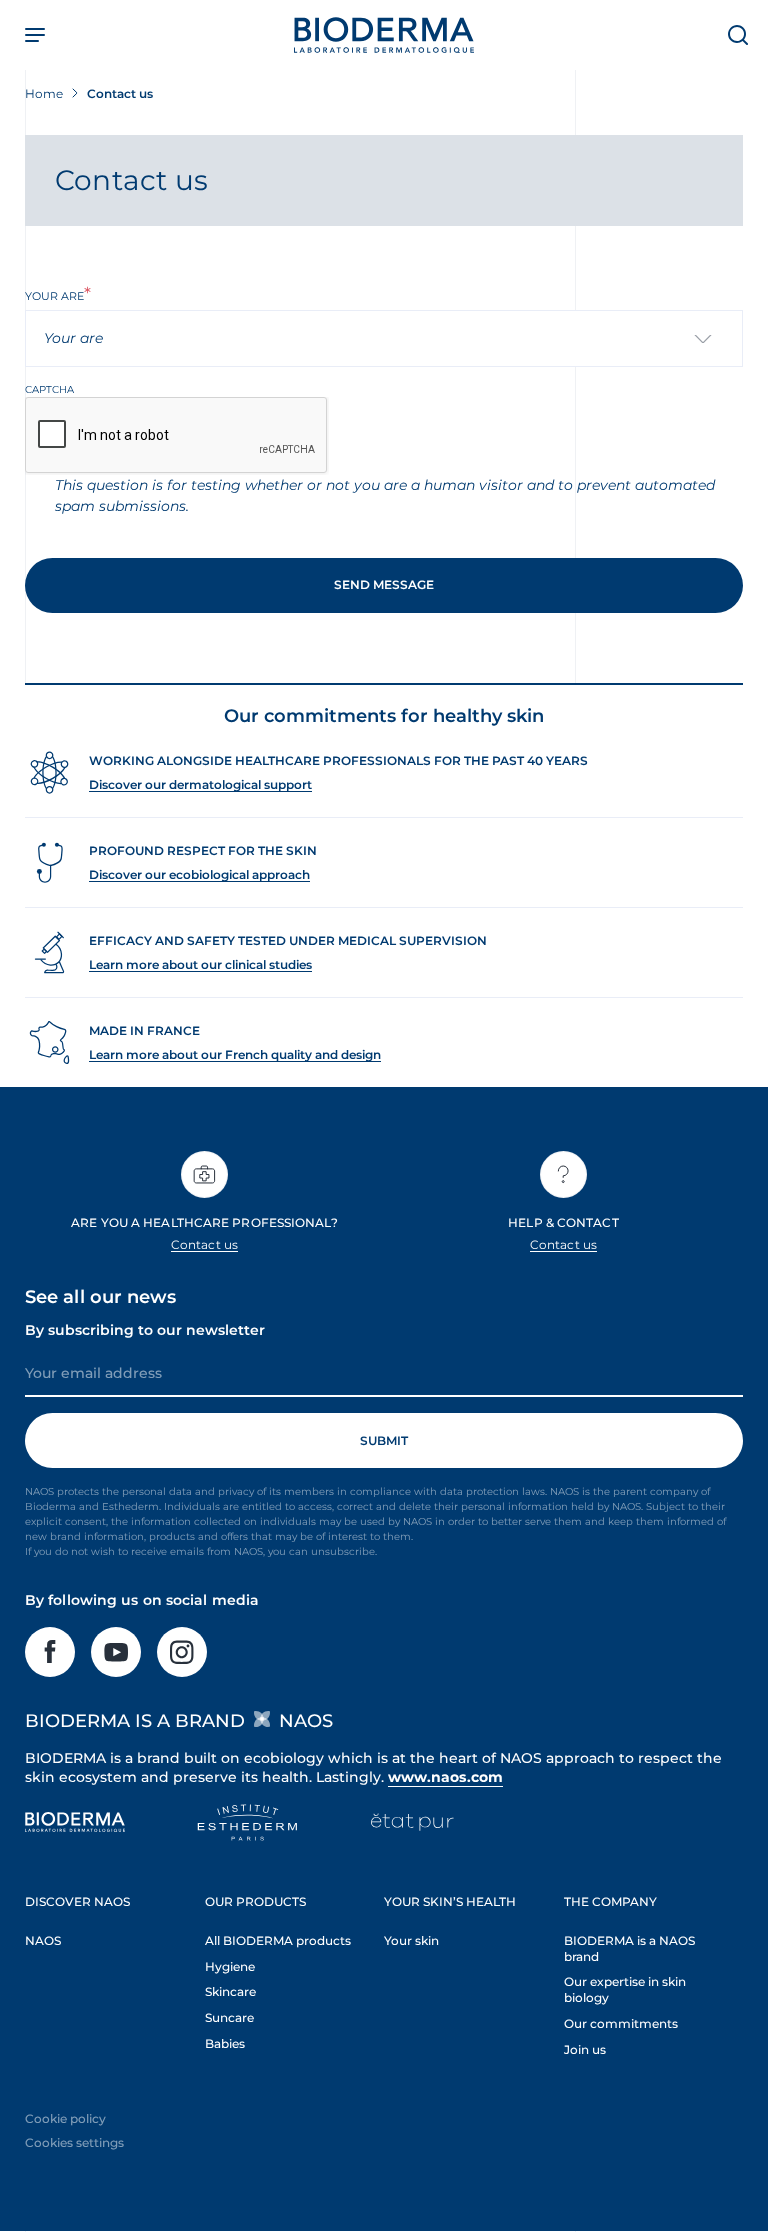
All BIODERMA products (278, 1940)
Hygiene (230, 1966)
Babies (225, 2043)
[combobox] (384, 338)
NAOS (43, 1940)
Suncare (229, 2017)
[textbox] (81, 338)
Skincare (230, 1991)
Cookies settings (74, 2142)
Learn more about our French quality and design (235, 1054)
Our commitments (621, 2023)
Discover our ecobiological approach (199, 874)
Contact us (204, 1244)
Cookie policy (65, 2118)
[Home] (384, 35)
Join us (585, 2049)
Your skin (411, 1940)
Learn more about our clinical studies (200, 964)
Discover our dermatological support (200, 784)
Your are (54, 296)
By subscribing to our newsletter (145, 1330)
